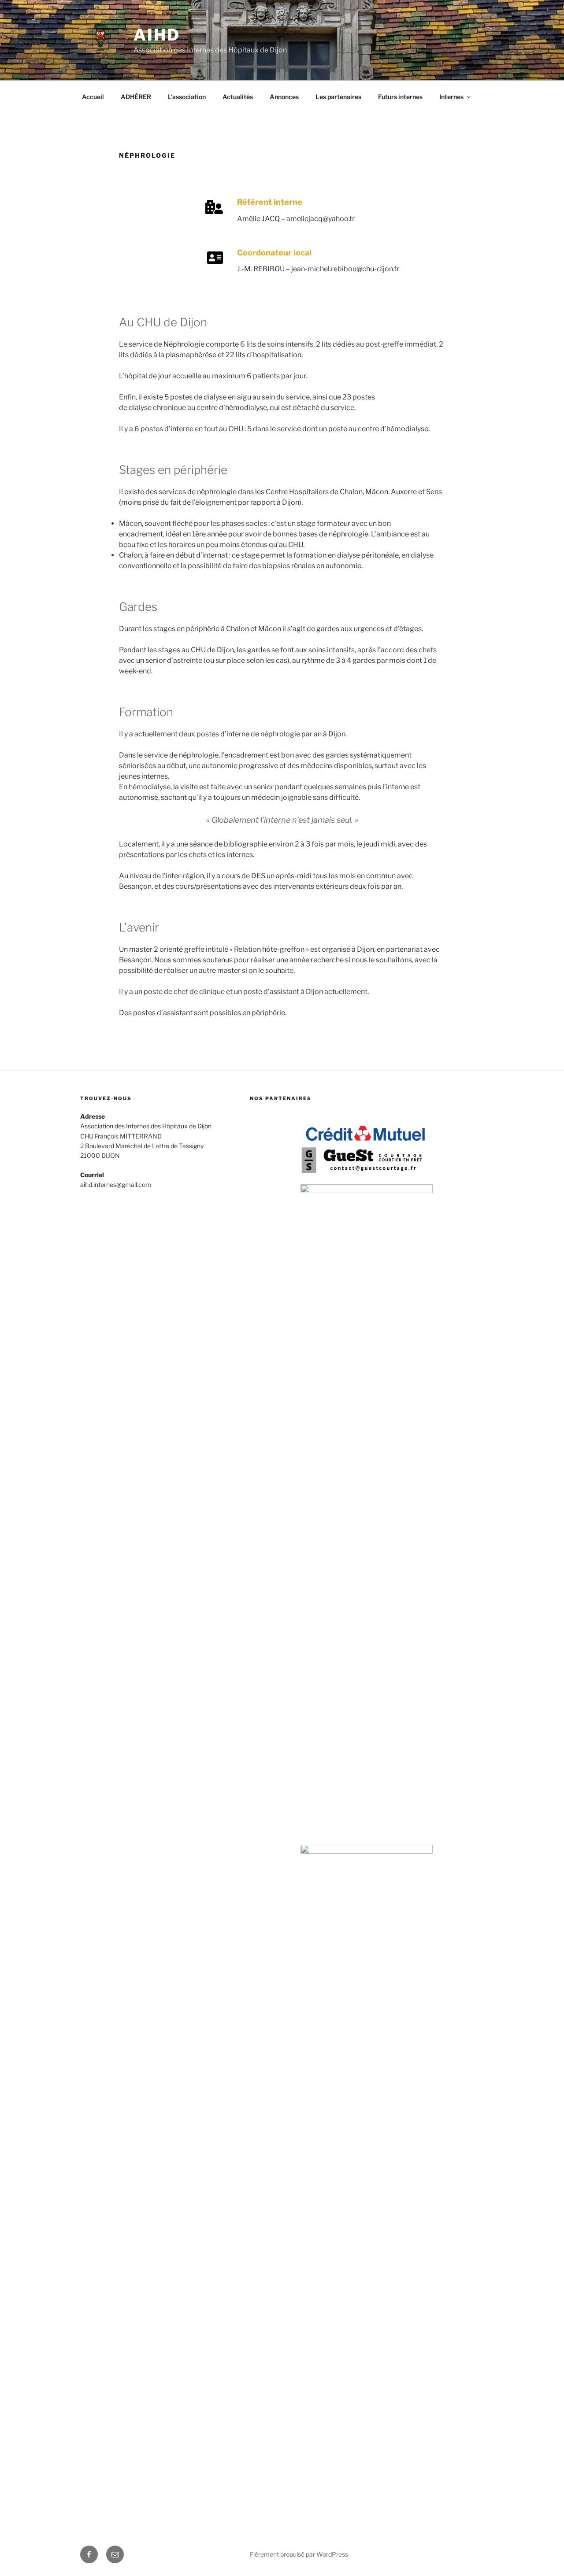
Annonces (284, 97)
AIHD (157, 35)
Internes (451, 97)
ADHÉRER (136, 97)
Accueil (93, 97)
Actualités (238, 97)
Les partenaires (338, 97)
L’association (187, 97)
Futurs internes (400, 97)
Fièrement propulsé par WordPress (299, 2554)
